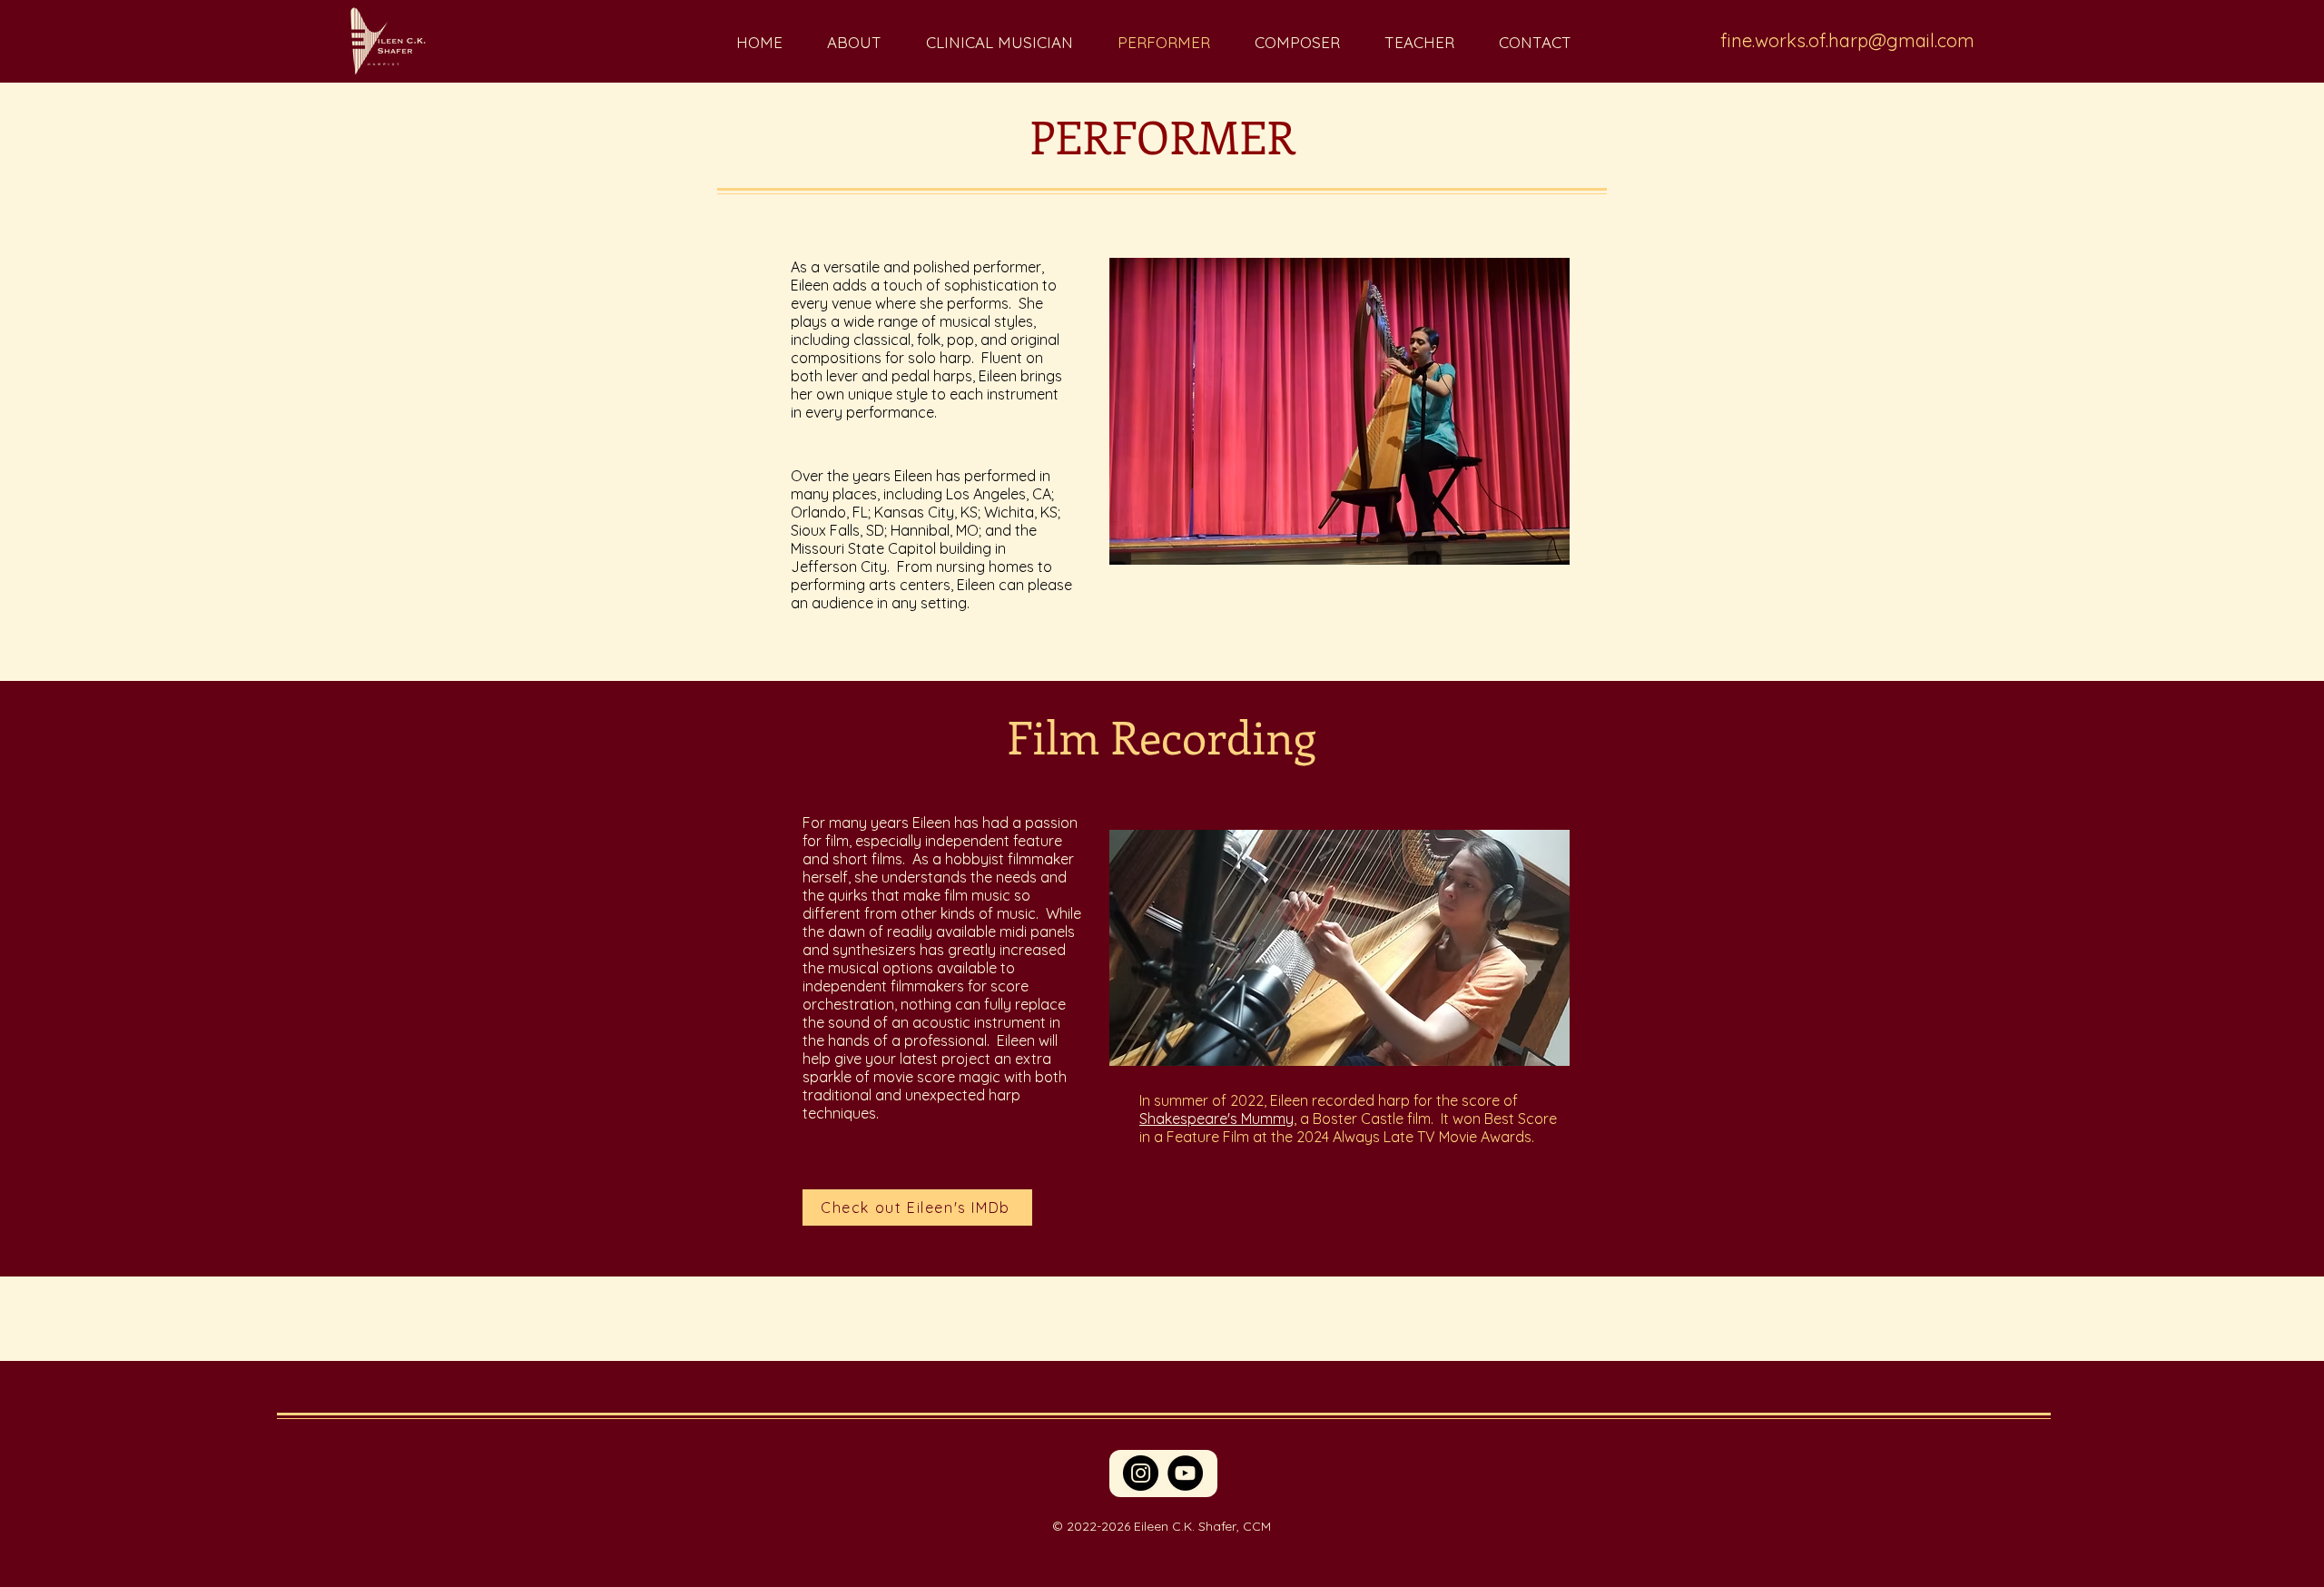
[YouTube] (1185, 1473)
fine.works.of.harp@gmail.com (1847, 40)
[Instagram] (1141, 1473)
